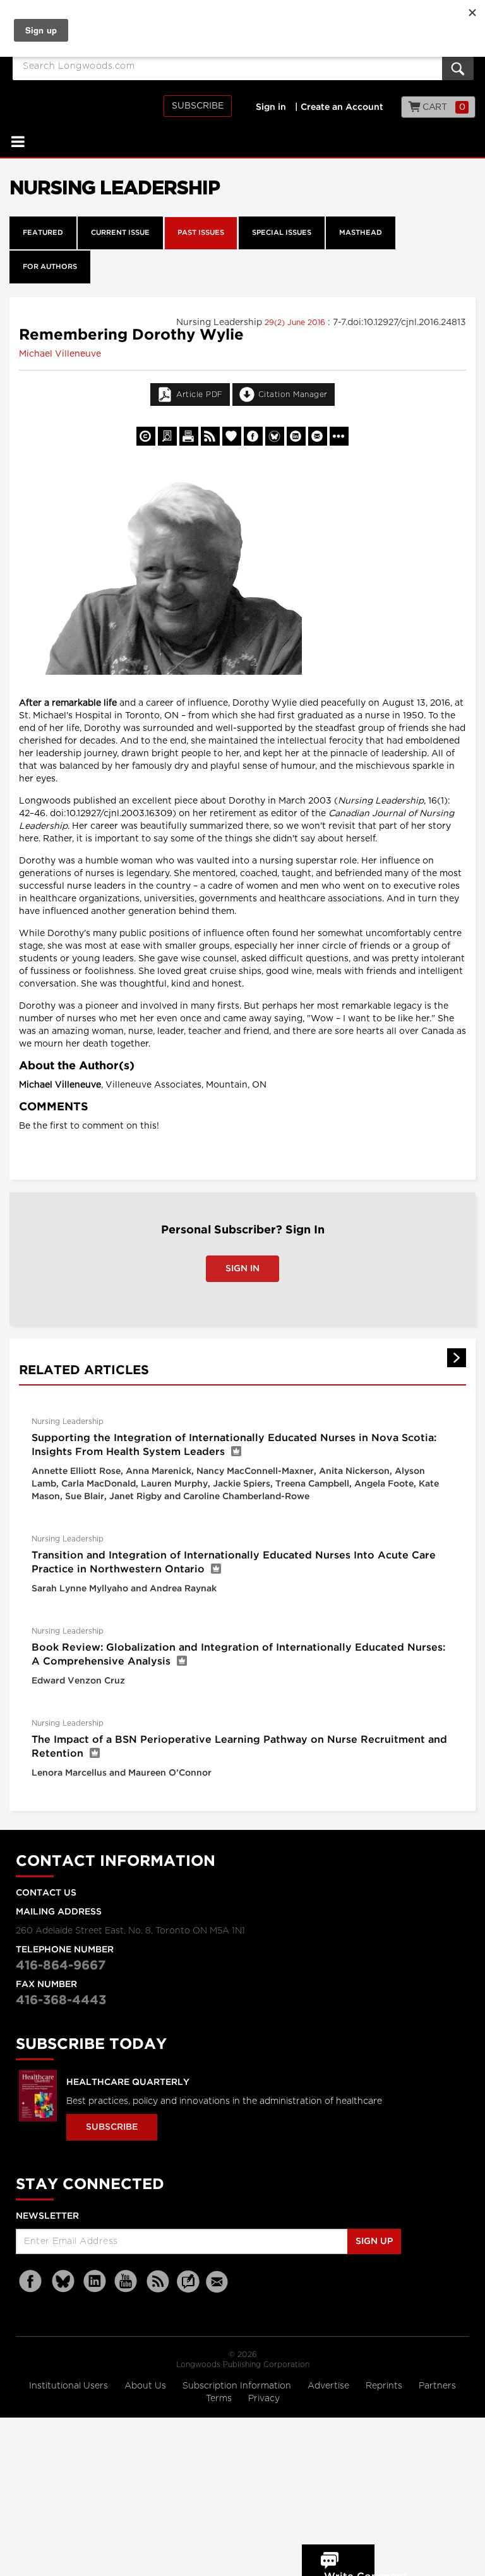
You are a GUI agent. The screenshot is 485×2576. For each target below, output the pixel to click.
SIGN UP (374, 2241)
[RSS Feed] (158, 2282)
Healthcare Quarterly (128, 2082)
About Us (147, 2386)
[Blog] (188, 2289)
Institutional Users (70, 2386)
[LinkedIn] (95, 2282)
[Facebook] (32, 2282)
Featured (43, 233)
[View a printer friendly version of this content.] (189, 436)
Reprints (385, 2386)
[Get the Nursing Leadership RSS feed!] (210, 436)
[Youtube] (126, 2282)
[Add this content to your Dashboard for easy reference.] (232, 436)
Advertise (330, 2386)
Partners (437, 2386)
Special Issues (282, 233)
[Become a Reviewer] (167, 436)
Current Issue (120, 233)
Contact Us (46, 1893)
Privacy (264, 2399)
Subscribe (198, 106)
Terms (220, 2399)
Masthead (361, 233)
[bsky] (63, 2282)
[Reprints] (146, 436)
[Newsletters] (219, 2282)
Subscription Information (237, 2386)
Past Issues (201, 233)
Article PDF (200, 395)
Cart (443, 107)
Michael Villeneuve (60, 354)
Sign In (242, 1269)
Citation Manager (293, 395)
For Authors (50, 267)
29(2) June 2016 (296, 323)
